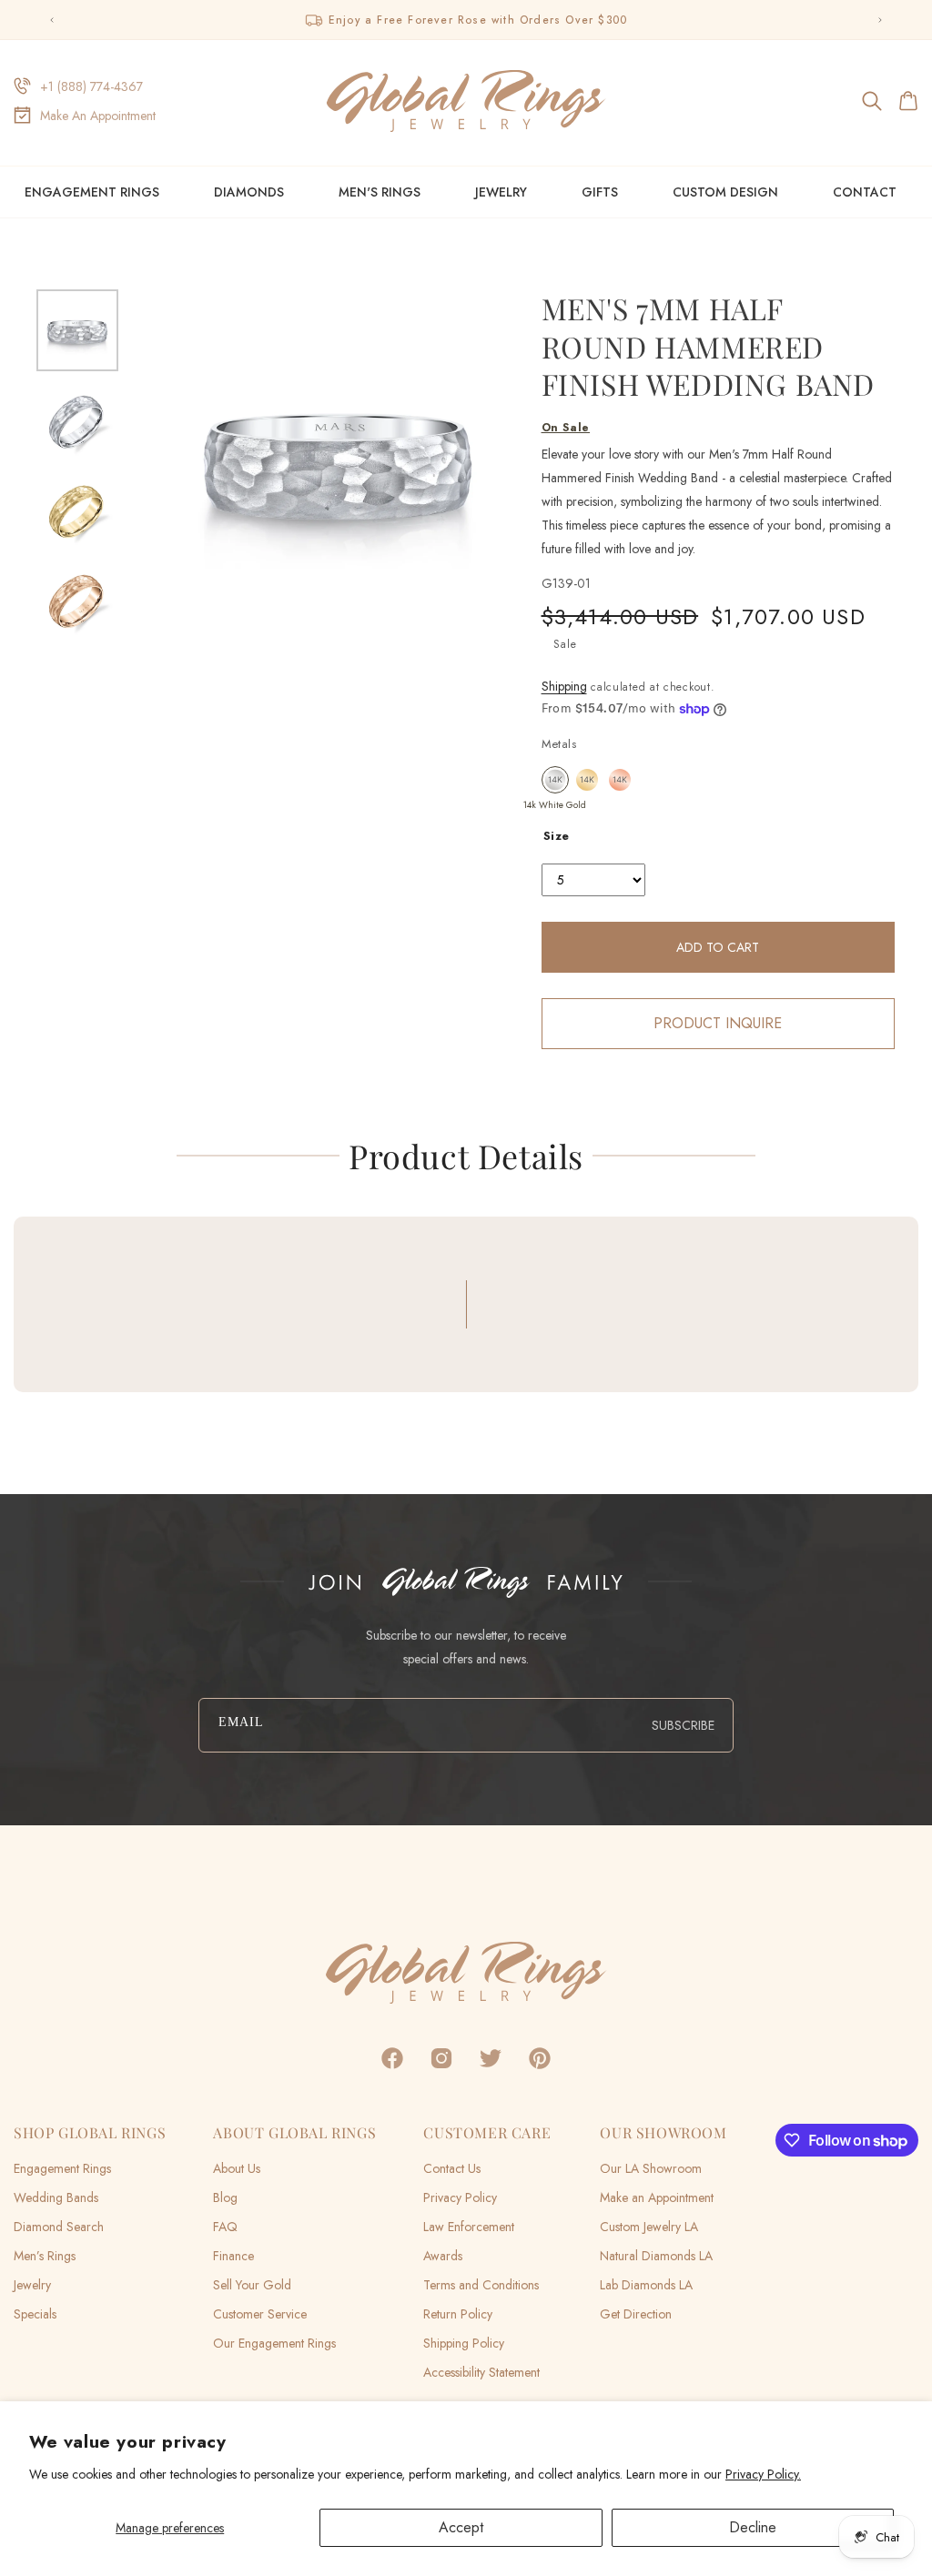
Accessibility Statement (481, 2372)
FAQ (225, 2227)
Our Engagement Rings (274, 2343)
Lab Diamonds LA (646, 2285)
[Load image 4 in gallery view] (77, 599)
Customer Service (260, 2314)
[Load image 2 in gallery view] (77, 419)
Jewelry (501, 192)
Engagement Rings (92, 192)
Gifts (600, 192)
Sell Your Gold (252, 2285)
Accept (461, 2527)
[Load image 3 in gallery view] (77, 510)
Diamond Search (59, 2227)
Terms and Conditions (481, 2285)
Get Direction (636, 2314)
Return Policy (458, 2314)
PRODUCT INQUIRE (718, 1023)
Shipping (564, 686)
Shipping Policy (464, 2343)
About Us (237, 2168)
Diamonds (249, 192)
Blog (225, 2197)
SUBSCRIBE (683, 1725)
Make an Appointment (657, 2197)
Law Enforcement (469, 2227)
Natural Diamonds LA (656, 2256)
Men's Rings (380, 192)
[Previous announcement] (52, 20)
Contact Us (452, 2168)
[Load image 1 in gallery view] (77, 330)
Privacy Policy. (763, 2474)
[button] (873, 101)
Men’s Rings (45, 2256)
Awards (443, 2256)
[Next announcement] (880, 20)
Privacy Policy (460, 2197)
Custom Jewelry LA (649, 2227)
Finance (233, 2256)
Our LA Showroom (651, 2168)
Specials (35, 2314)
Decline (753, 2527)
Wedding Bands (56, 2197)
